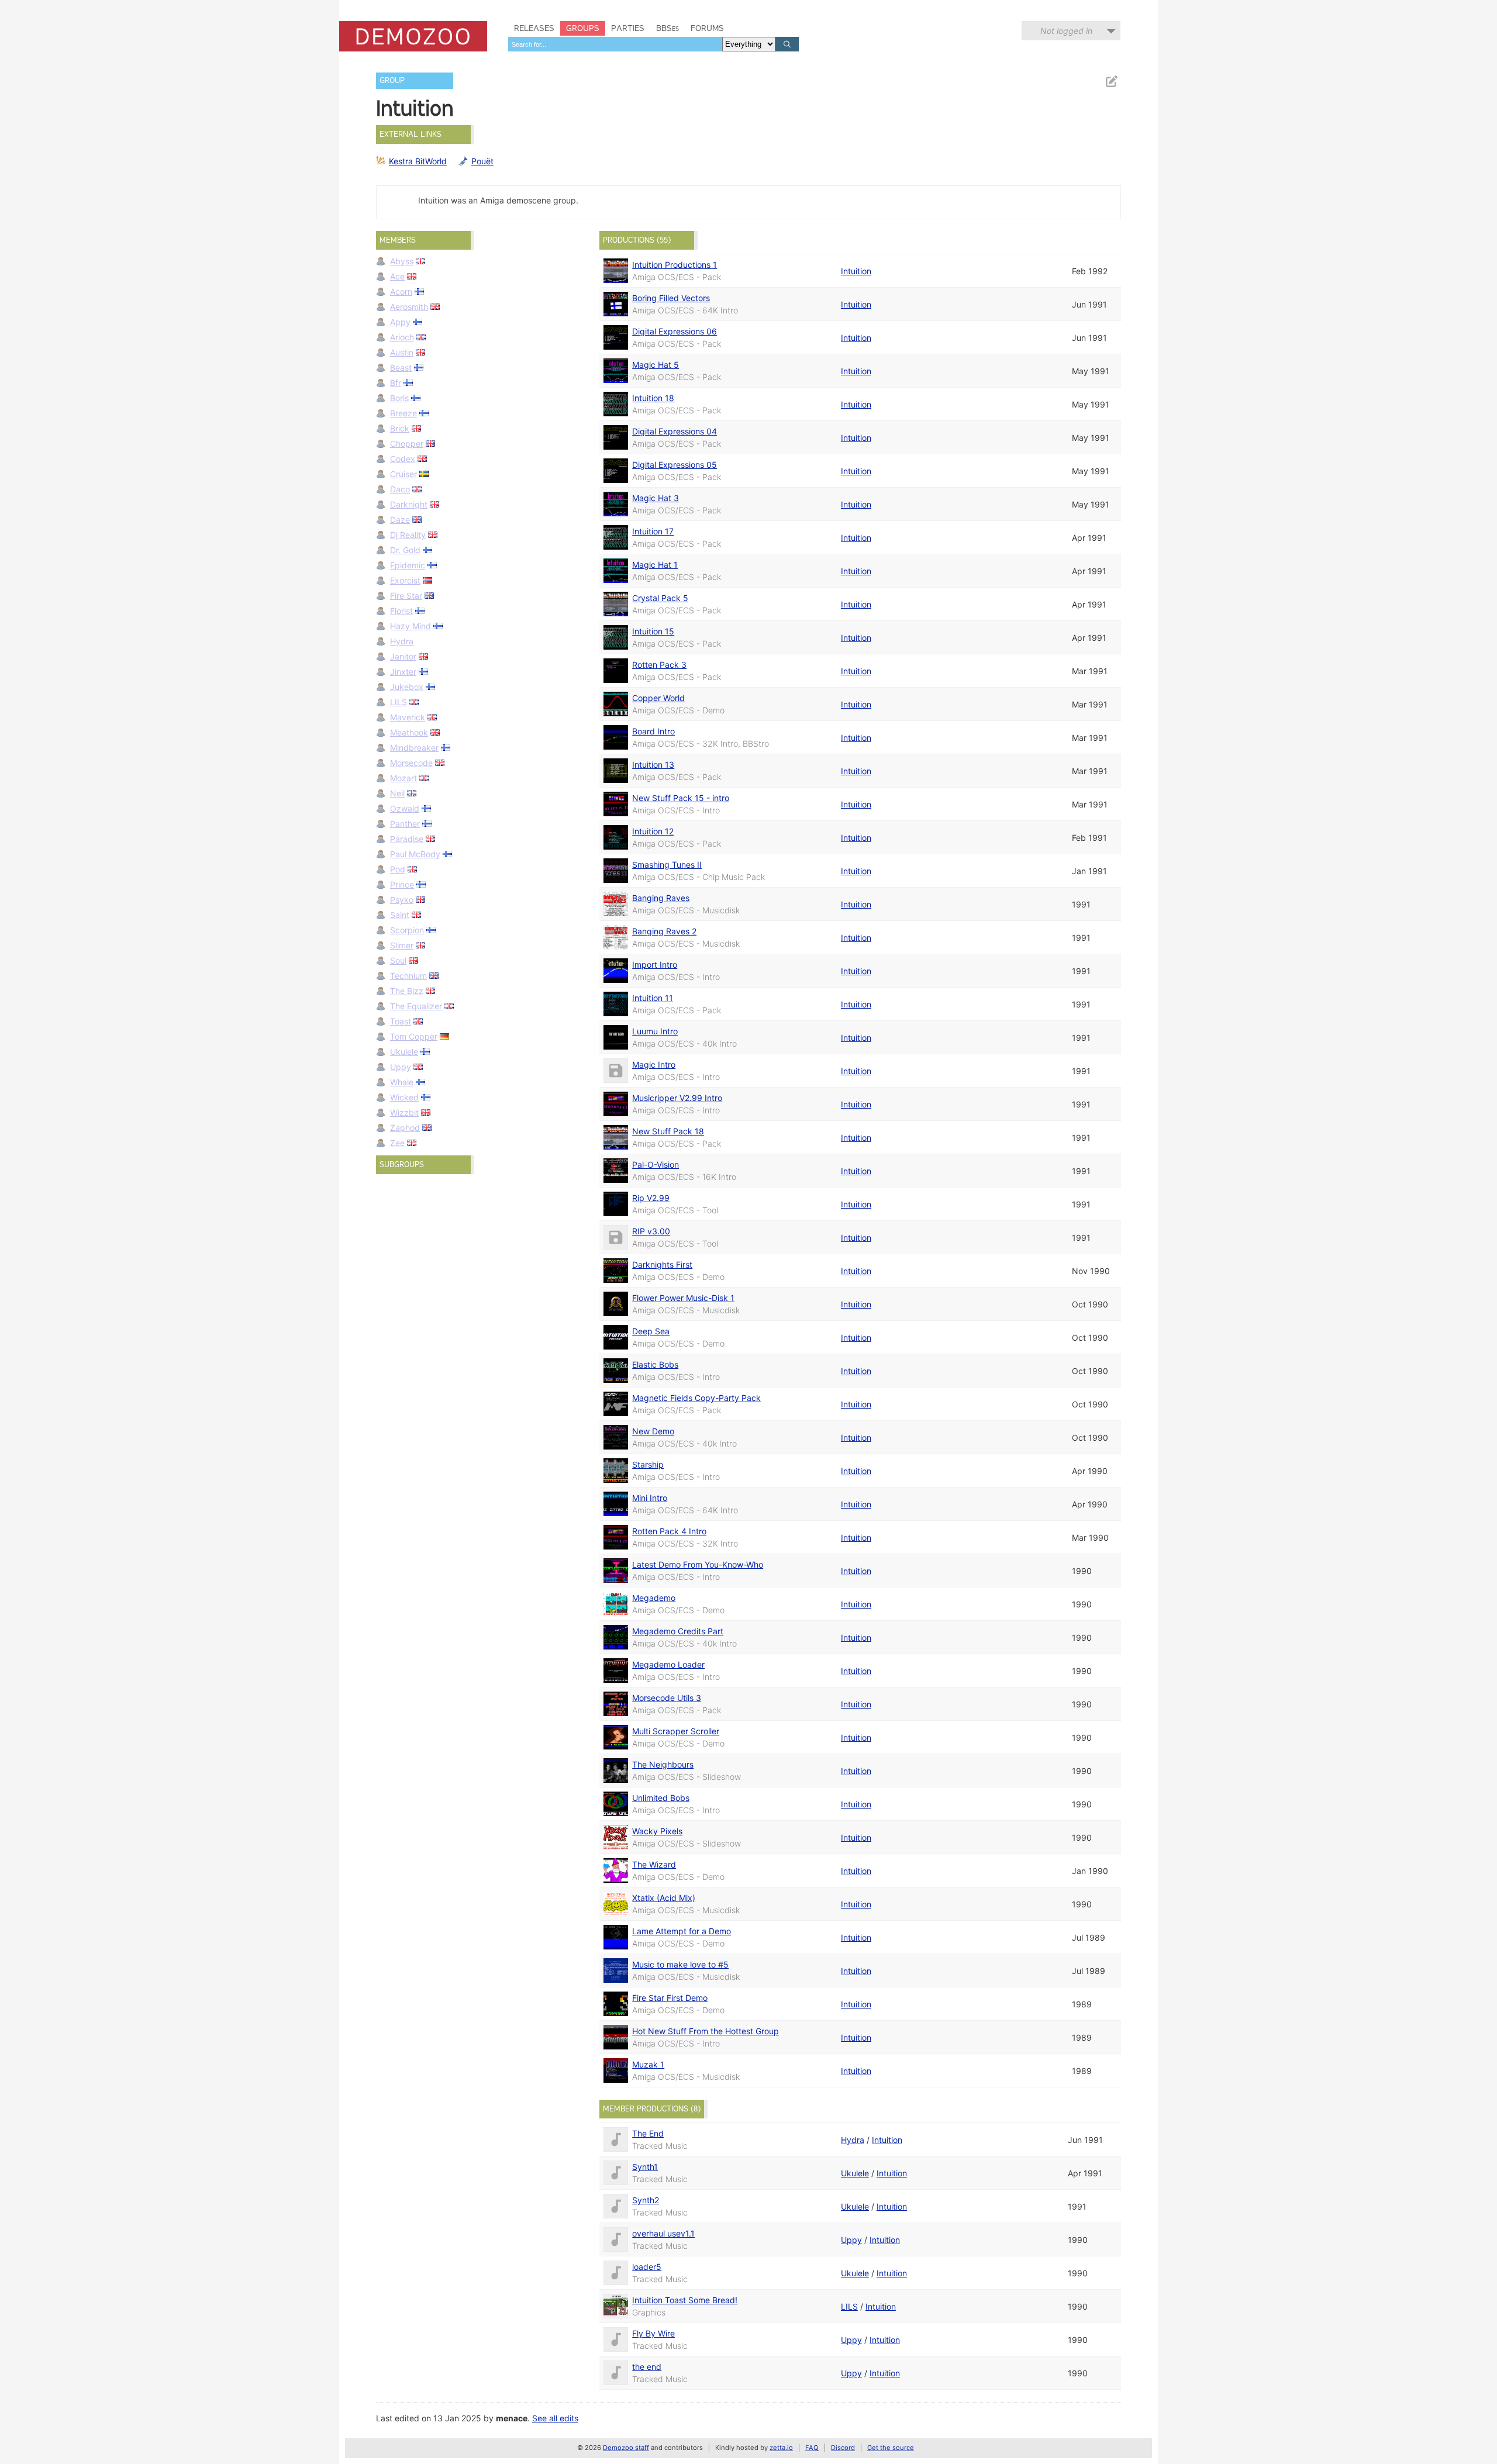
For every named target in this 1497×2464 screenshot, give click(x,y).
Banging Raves (661, 898)
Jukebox (407, 687)
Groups (583, 28)
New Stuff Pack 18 (668, 1131)
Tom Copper (414, 1036)
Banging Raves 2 (664, 931)
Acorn (401, 291)
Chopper (407, 444)
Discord (843, 2448)
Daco (400, 489)
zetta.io (781, 2448)
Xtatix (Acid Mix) (664, 1898)
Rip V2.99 (651, 1198)
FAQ (812, 2448)
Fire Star (406, 596)
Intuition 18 (653, 398)
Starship (648, 1464)
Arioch (402, 337)
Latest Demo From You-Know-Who (698, 1564)
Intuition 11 (653, 998)
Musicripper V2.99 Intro (677, 1098)
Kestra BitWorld (418, 161)
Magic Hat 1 (655, 565)
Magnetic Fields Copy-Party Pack (696, 1398)
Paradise (407, 839)
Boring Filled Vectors (671, 298)
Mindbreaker (414, 748)
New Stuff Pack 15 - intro (681, 798)
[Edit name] (1111, 82)
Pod (398, 869)
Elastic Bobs (655, 1364)
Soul (398, 960)
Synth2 (646, 2200)
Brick (400, 428)
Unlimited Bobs (661, 1798)
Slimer (402, 945)
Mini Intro (650, 1498)
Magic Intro (654, 1064)
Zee (397, 1143)
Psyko (402, 900)
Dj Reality (408, 535)
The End (648, 2133)
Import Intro (655, 964)
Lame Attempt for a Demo (682, 1931)
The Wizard (654, 1864)
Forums (707, 28)
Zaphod (405, 1128)
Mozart (403, 778)
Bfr (396, 383)
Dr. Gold (405, 550)
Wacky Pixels (657, 1831)
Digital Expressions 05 (675, 465)
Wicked (404, 1097)
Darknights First (662, 1264)
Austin (402, 352)
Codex (403, 459)
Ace (397, 276)
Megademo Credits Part (678, 1631)
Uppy (401, 1067)
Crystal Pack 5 (660, 598)
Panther (405, 824)
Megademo (654, 1598)
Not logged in (1066, 31)
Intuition (856, 271)
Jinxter (403, 672)
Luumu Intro (655, 1031)
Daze (400, 520)
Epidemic (408, 565)
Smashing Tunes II (667, 865)
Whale (402, 1082)
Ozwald (405, 808)
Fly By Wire (653, 2333)
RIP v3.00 (651, 1231)
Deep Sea (651, 1331)
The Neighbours (663, 1764)
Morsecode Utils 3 (667, 1698)
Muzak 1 (648, 2064)
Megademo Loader (668, 1664)
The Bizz (407, 991)
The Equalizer (416, 1006)
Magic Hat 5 (656, 365)
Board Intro (653, 731)
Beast (401, 367)
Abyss (402, 261)
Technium (408, 976)
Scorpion (407, 930)
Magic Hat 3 (656, 498)
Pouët (482, 161)
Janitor (403, 656)
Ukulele (404, 1052)
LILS (399, 702)
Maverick (408, 717)
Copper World (658, 698)
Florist (401, 611)
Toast (401, 1021)
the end (647, 2367)
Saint (400, 915)
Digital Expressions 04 (675, 431)
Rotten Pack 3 (659, 665)
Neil (397, 793)
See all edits (555, 2418)
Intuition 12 (653, 831)
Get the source (891, 2448)
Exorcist (405, 580)
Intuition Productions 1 (675, 265)
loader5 (647, 2267)
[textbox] (615, 44)
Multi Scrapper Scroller (676, 1731)
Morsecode (411, 763)
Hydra (402, 641)
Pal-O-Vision (656, 1164)
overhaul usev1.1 (663, 2233)
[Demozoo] (413, 36)
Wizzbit (404, 1112)
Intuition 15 (653, 631)
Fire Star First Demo (670, 1998)
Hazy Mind (411, 626)
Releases (534, 28)
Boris (399, 398)
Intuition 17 (653, 531)
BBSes (668, 28)
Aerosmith (409, 307)
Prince (402, 884)
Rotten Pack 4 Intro (669, 1531)
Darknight (409, 504)
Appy (400, 322)
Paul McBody (415, 854)
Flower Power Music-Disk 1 (683, 1298)
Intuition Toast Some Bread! (685, 2300)
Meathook (409, 732)
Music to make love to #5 (680, 1964)
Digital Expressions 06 (675, 331)
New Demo (653, 1431)
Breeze (403, 413)
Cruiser (403, 474)
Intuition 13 (653, 765)
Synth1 (645, 2167)
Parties (628, 28)
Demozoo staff (626, 2448)
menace (512, 2418)
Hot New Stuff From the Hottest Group (706, 2031)
